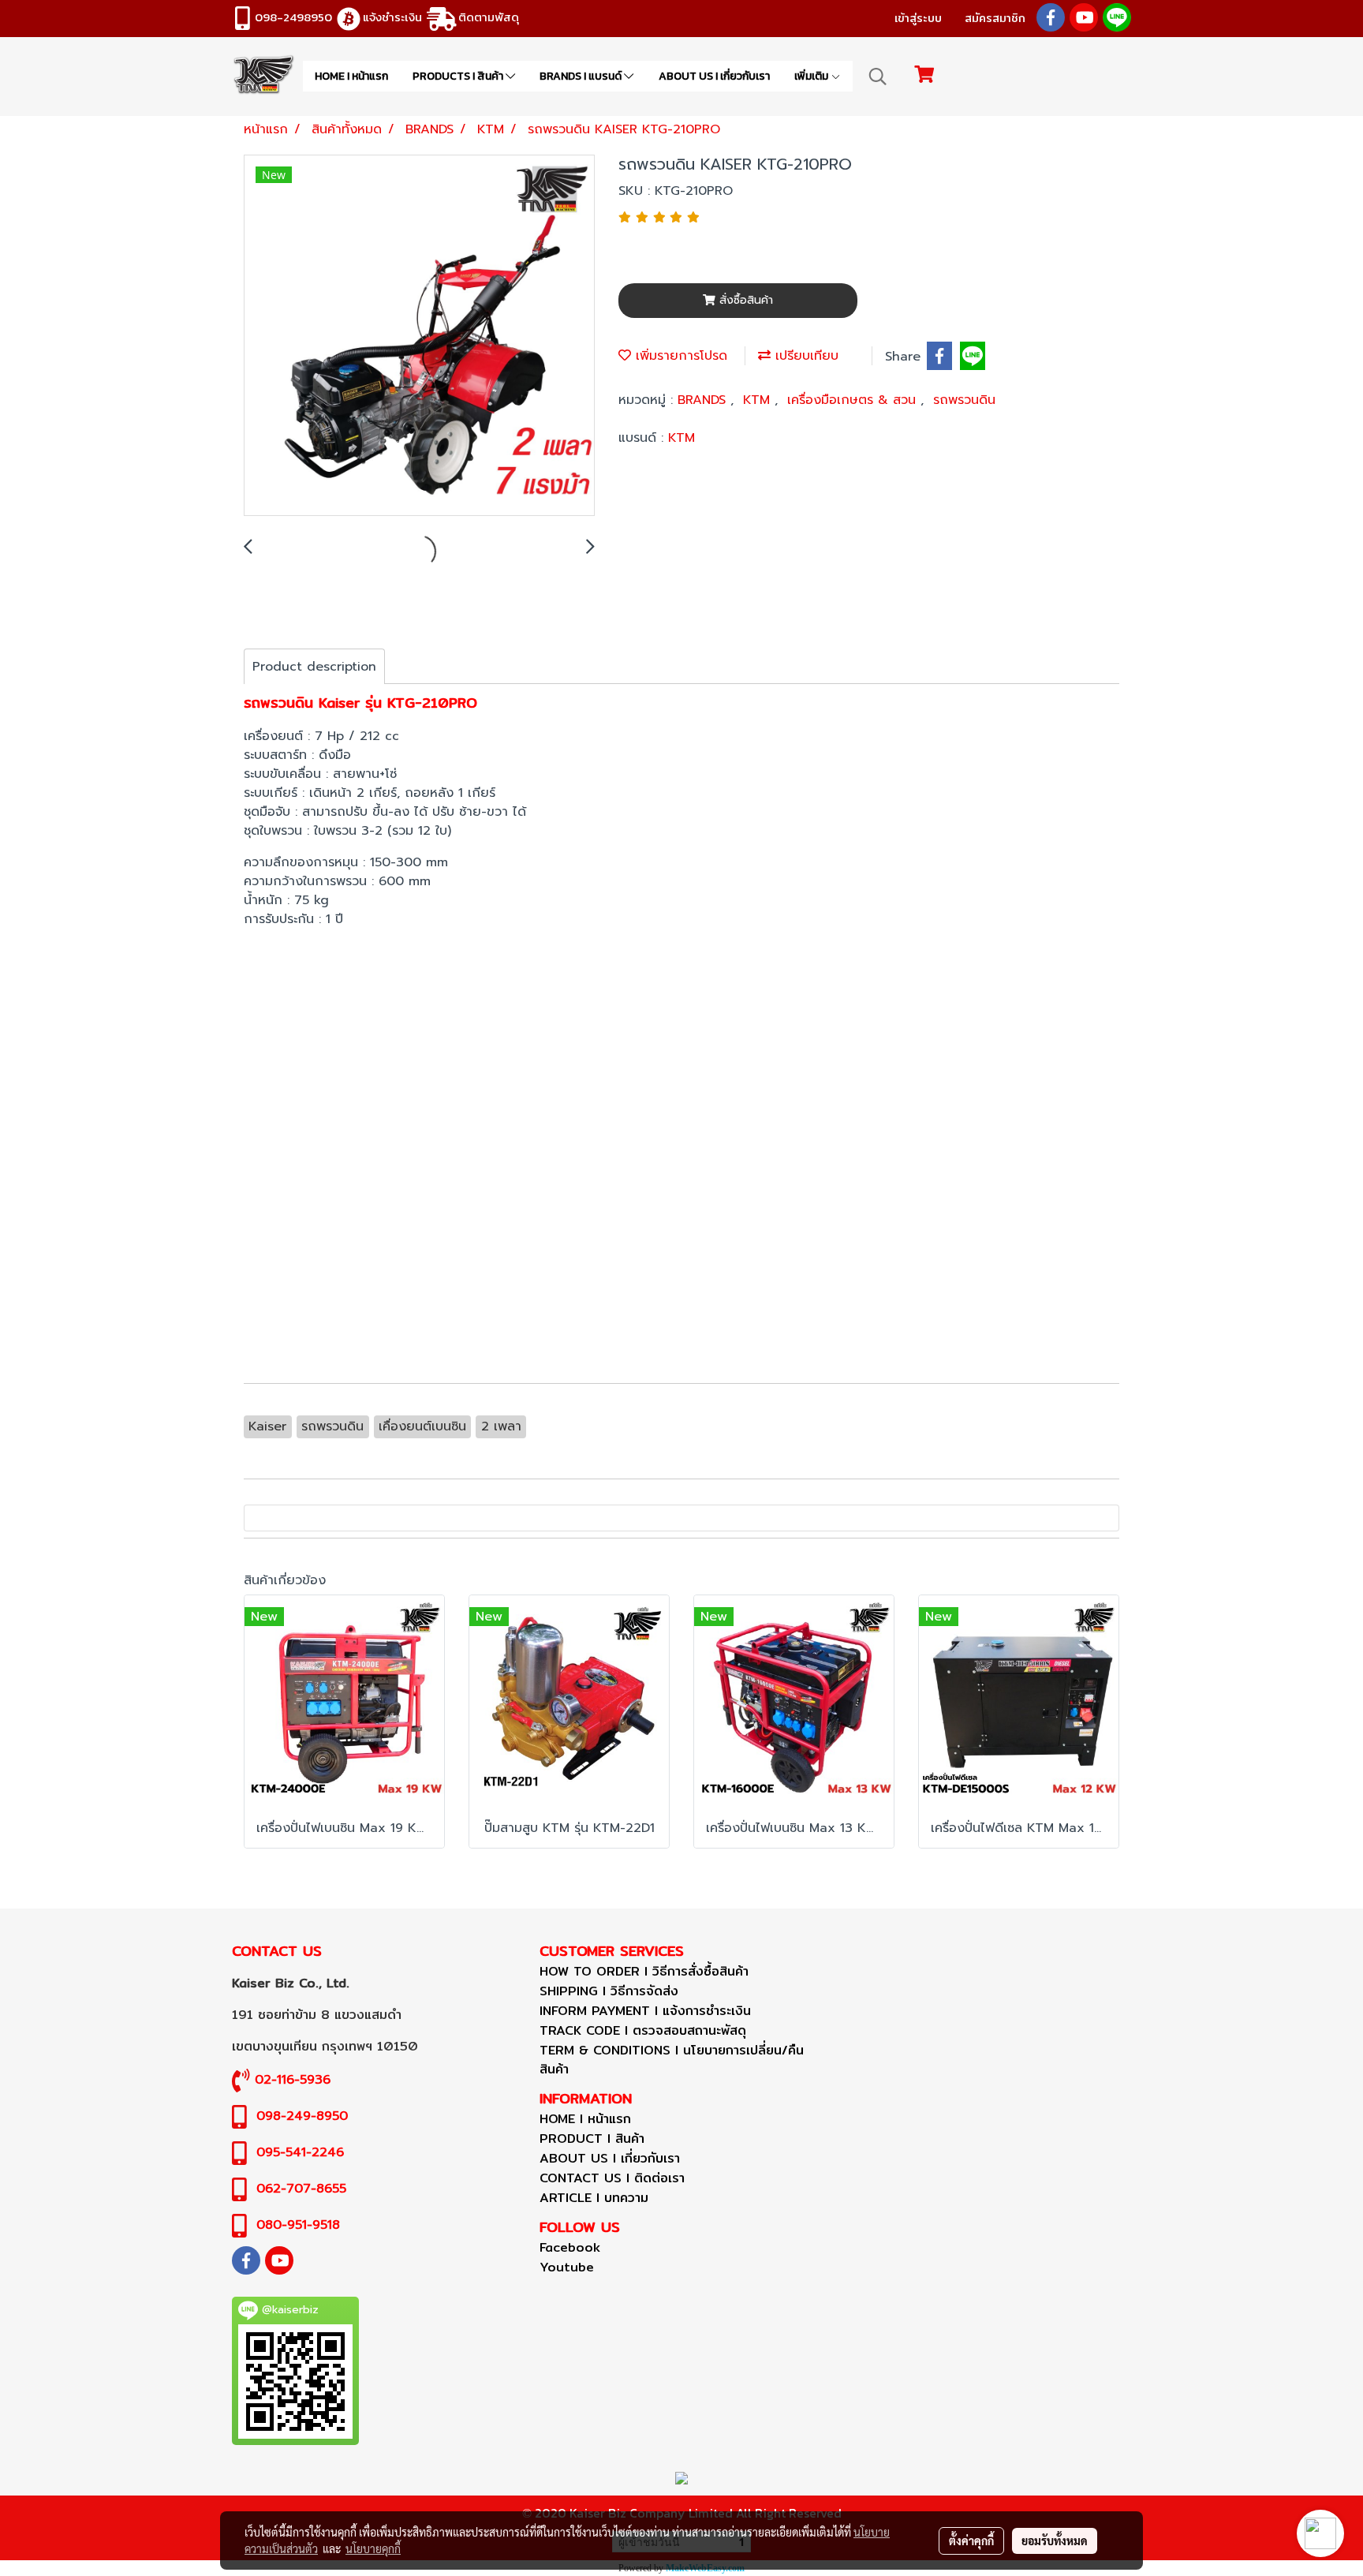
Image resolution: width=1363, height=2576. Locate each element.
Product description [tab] (314, 667)
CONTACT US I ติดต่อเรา (612, 2178)
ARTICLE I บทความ (594, 2198)
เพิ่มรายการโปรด (679, 356)
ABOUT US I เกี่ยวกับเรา (714, 76)
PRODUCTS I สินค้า (459, 76)
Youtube (567, 2267)
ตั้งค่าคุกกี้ (971, 2540)
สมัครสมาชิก (995, 18)
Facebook (570, 2247)
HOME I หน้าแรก (351, 76)
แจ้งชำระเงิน (392, 17)
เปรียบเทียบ (805, 356)
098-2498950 (293, 17)
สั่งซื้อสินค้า (744, 300)
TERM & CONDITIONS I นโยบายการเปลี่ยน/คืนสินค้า (672, 2060)
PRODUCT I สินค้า (592, 2139)
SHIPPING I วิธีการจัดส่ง (609, 1991)
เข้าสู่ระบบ (918, 18)
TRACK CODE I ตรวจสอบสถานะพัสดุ (643, 2030)
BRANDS (704, 400)
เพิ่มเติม (812, 76)
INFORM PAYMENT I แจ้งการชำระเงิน (645, 2011)
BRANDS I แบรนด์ (582, 76)
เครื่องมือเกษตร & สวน (854, 400)
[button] (878, 77)
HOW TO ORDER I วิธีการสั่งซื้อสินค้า (644, 1971)
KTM (759, 400)
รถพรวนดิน (964, 400)
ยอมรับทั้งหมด (1055, 2540)
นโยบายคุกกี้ (373, 2548)
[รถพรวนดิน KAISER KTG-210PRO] (419, 336)
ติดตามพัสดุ (489, 17)
